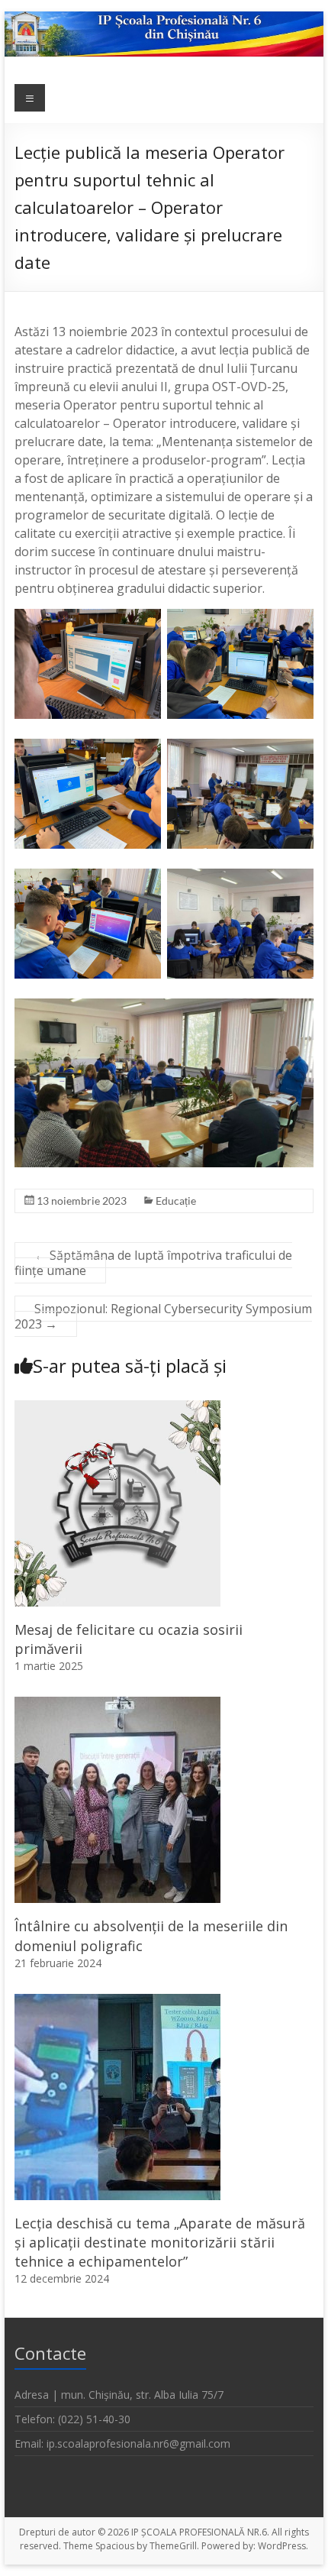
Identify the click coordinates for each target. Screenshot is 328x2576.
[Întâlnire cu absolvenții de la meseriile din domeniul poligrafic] (117, 1704)
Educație (176, 1201)
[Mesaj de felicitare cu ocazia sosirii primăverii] (117, 1408)
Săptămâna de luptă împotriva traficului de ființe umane (153, 1263)
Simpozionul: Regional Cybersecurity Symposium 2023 (163, 1316)
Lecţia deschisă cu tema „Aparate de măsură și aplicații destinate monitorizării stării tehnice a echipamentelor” (160, 2242)
